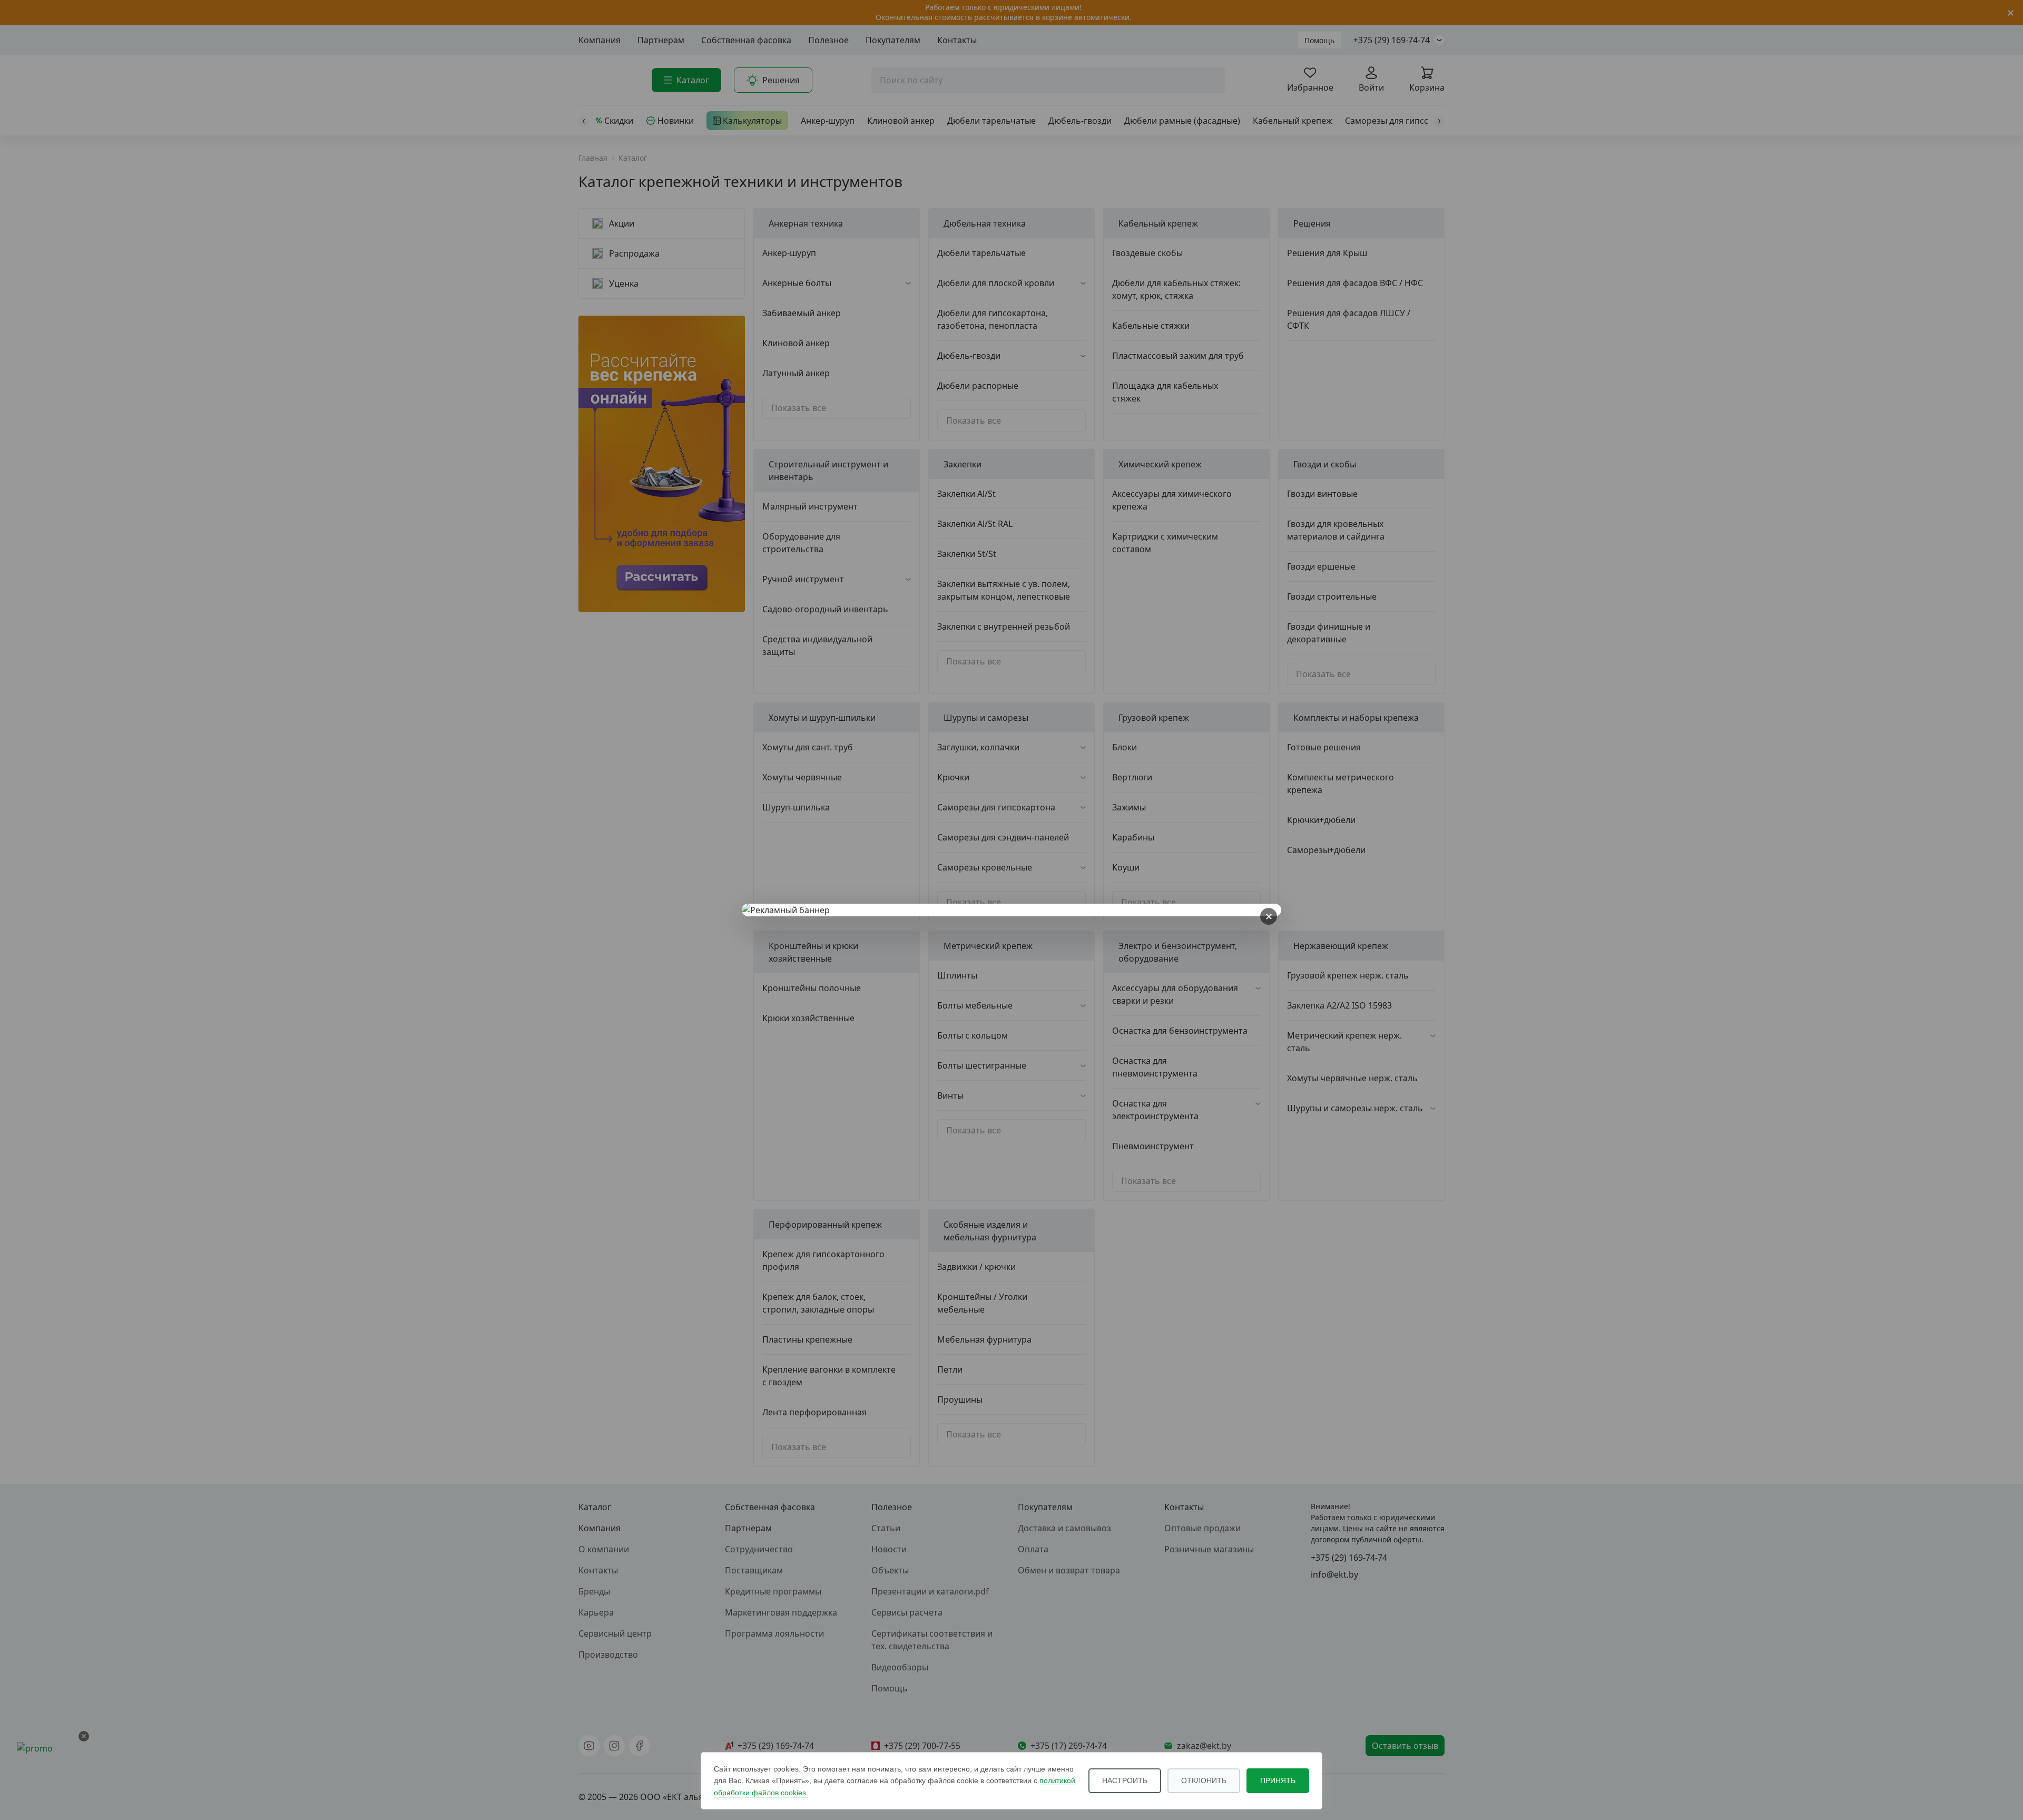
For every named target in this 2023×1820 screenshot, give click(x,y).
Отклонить (1204, 1780)
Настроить (1125, 1780)
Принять (1278, 1780)
